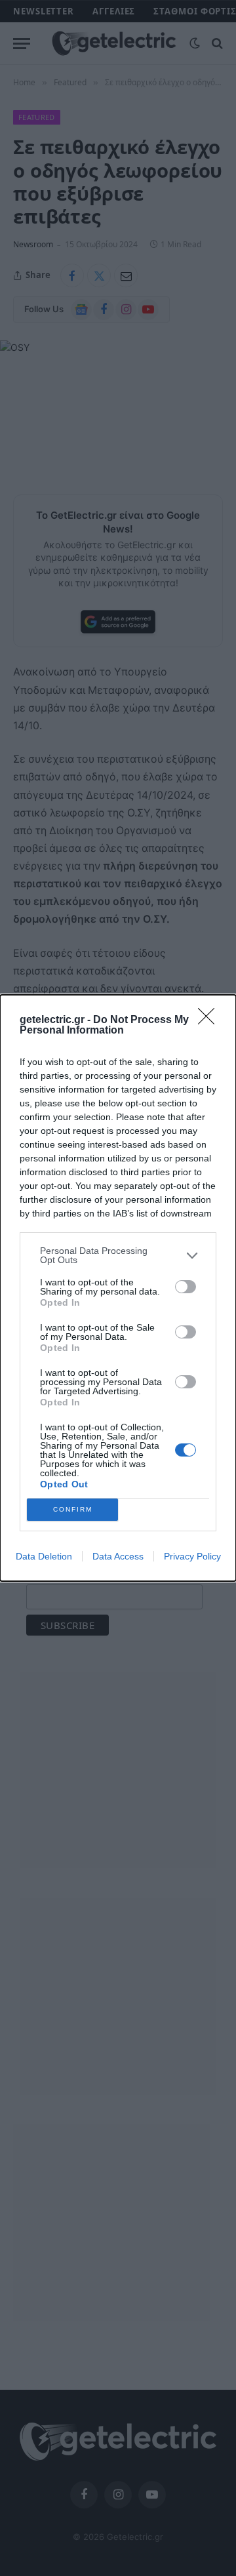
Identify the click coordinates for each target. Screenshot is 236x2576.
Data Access (118, 1556)
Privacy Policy (192, 1556)
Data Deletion (44, 1556)
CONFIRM (73, 1509)
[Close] (210, 1020)
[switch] (186, 1287)
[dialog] (118, 1288)
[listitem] (118, 1255)
